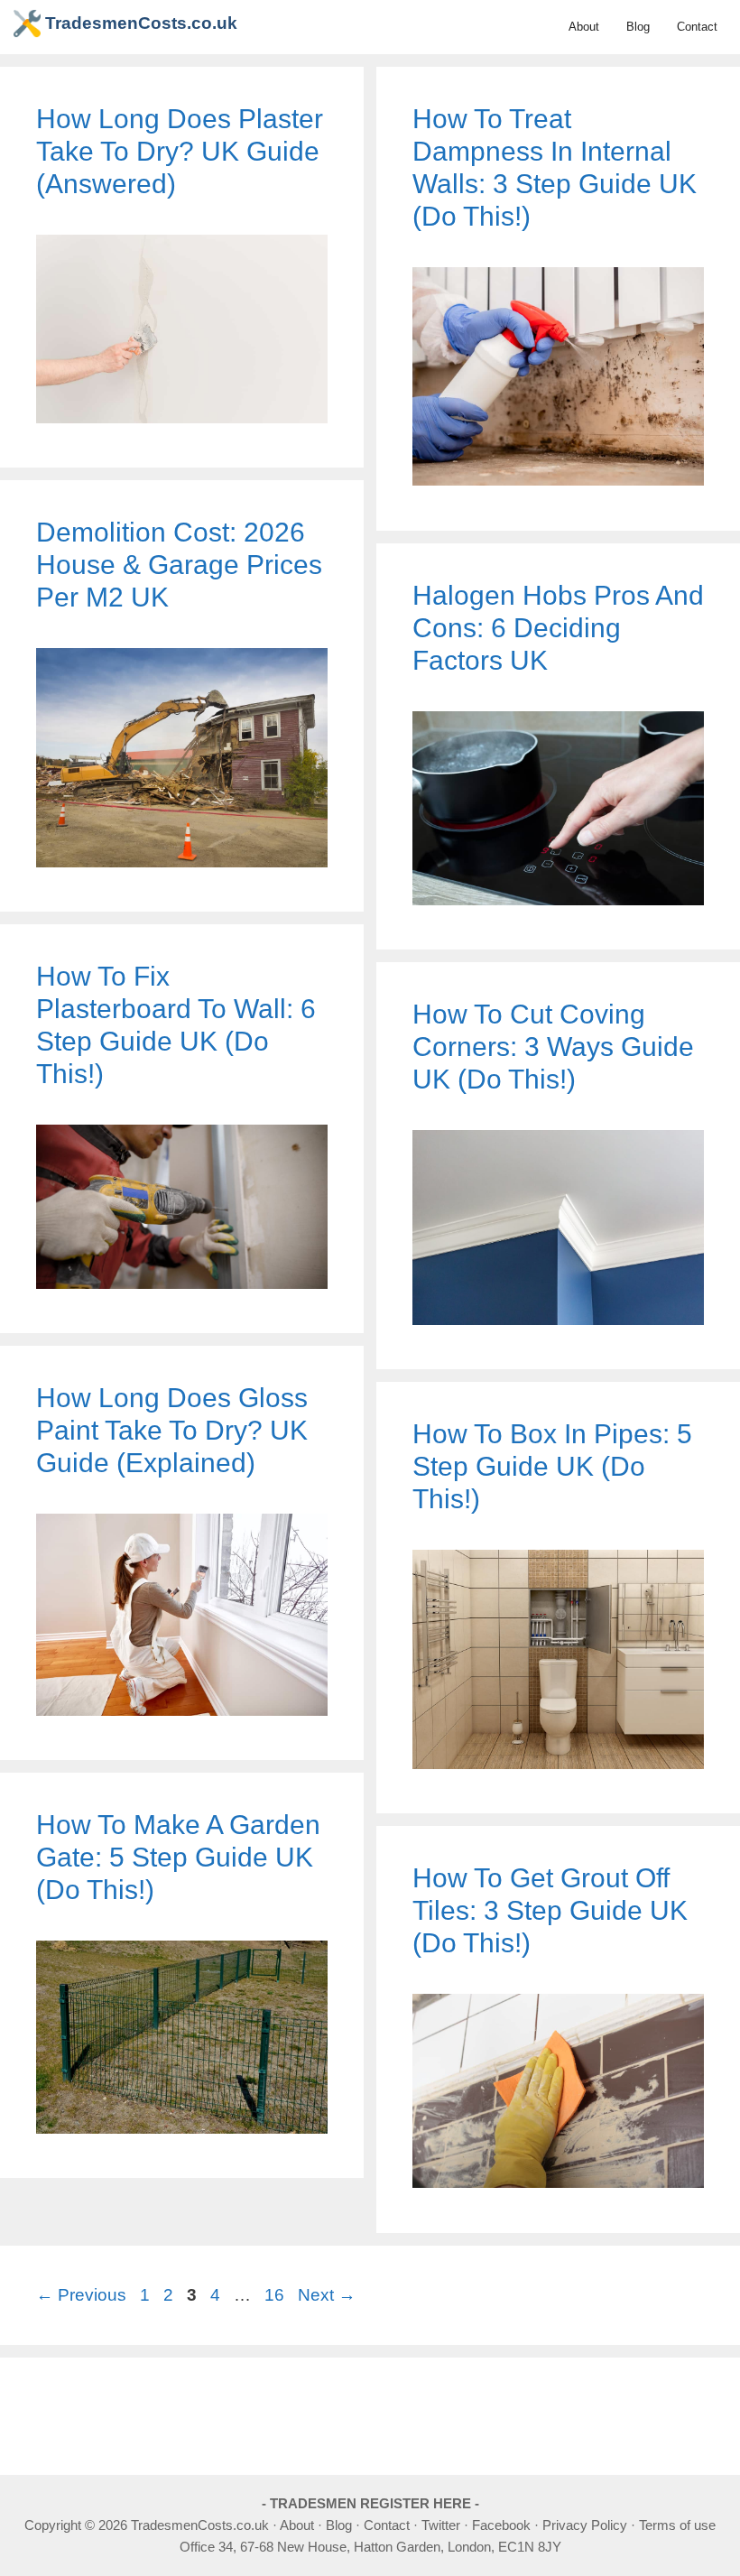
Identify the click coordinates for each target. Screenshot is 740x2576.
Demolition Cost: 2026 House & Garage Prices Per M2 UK (179, 565)
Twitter (441, 2525)
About (584, 27)
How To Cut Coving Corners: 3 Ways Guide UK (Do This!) (553, 1047)
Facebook (501, 2525)
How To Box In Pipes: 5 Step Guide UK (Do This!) (552, 1466)
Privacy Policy (585, 2525)
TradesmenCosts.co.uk (141, 23)
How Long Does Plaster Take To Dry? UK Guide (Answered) (180, 151)
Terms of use (677, 2525)
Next (327, 2295)
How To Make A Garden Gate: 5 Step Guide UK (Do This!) (178, 1857)
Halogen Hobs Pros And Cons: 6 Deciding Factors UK (558, 628)
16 (276, 2295)
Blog (638, 27)
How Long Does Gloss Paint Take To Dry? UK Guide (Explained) (172, 1430)
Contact (697, 27)
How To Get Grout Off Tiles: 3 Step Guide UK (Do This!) (550, 1910)
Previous (81, 2295)
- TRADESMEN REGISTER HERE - (370, 2503)
